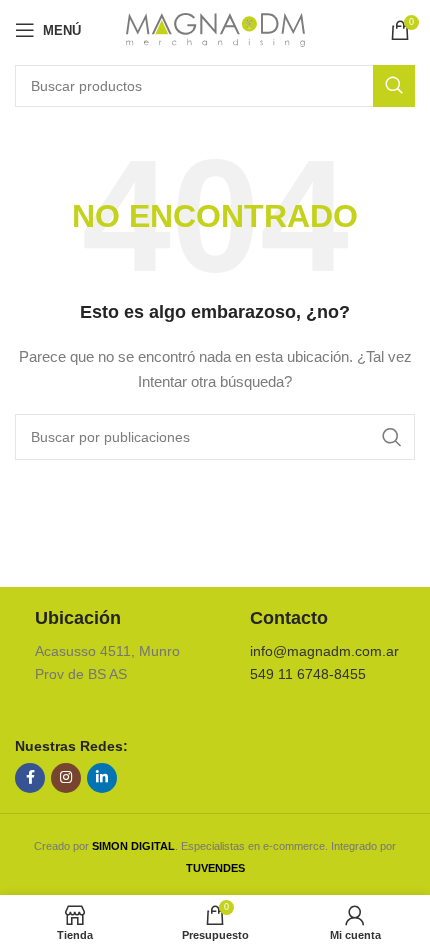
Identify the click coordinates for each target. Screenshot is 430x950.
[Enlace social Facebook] (30, 778)
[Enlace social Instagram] (66, 778)
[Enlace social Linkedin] (102, 778)
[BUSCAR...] (394, 86)
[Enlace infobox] (107, 646)
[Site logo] (215, 29)
